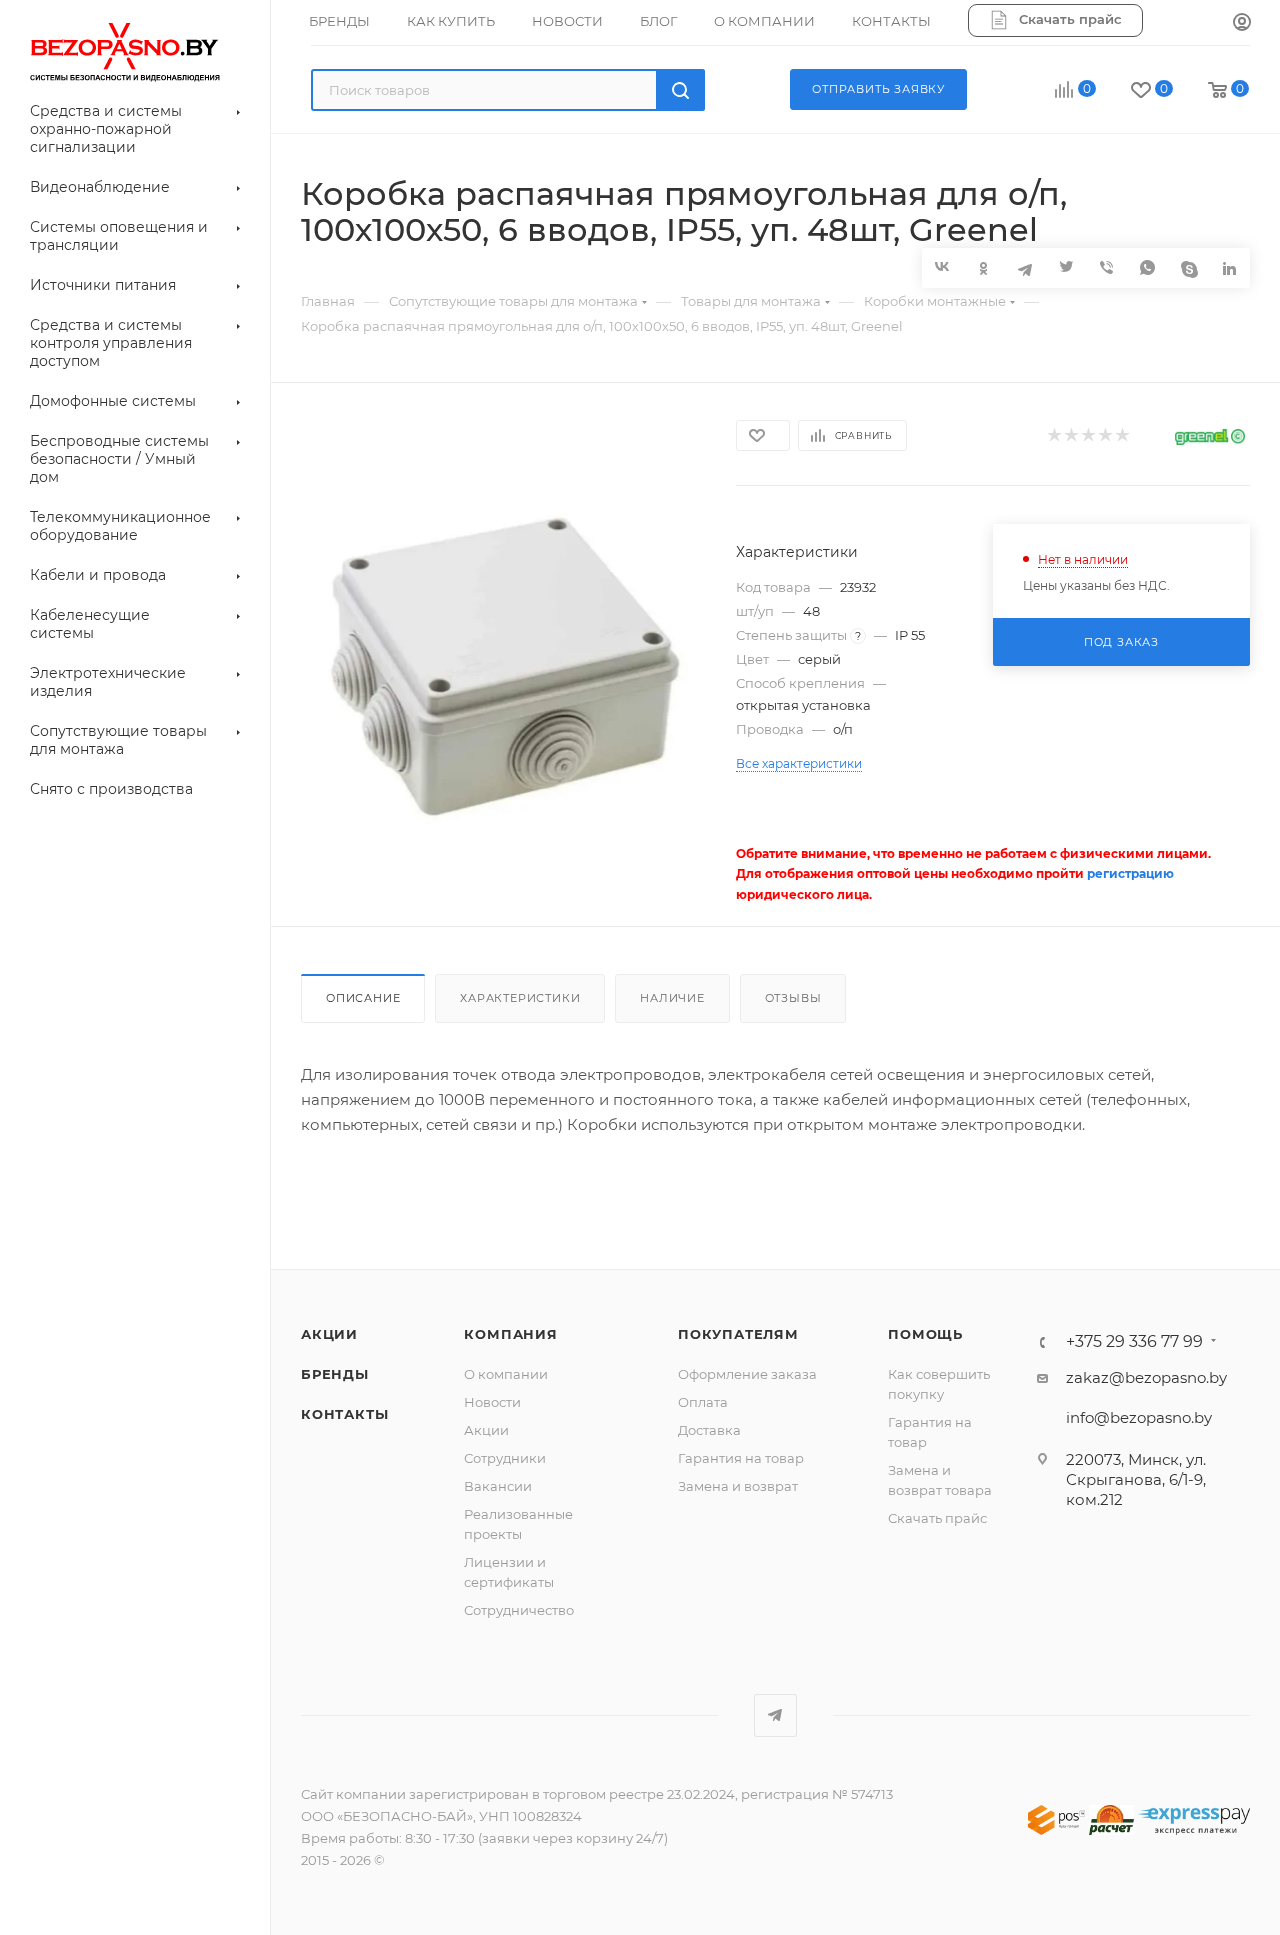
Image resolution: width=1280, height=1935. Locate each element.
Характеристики (520, 998)
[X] (1065, 267)
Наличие (672, 998)
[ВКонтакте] (942, 266)
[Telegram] (1024, 267)
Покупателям (738, 1334)
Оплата (703, 1402)
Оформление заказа (747, 1374)
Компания (510, 1334)
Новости (492, 1402)
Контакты (344, 1414)
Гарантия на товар (741, 1458)
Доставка (709, 1430)
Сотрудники (505, 1458)
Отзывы (793, 998)
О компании (506, 1374)
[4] (1104, 436)
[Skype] (1188, 267)
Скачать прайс (937, 1518)
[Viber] (1106, 267)
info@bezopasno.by (1139, 1417)
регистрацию (1130, 873)
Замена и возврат (738, 1486)
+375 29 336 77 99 (1134, 1342)
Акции (329, 1334)
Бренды (335, 1374)
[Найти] (680, 90)
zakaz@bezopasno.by (1146, 1377)
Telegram (775, 1715)
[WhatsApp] (1147, 267)
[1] (1053, 436)
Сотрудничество (519, 1610)
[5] (1121, 436)
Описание (363, 998)
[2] (1070, 436)
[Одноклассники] (983, 267)
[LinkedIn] (1229, 267)
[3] (1087, 436)
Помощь (925, 1334)
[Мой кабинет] (1242, 23)
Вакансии (498, 1486)
